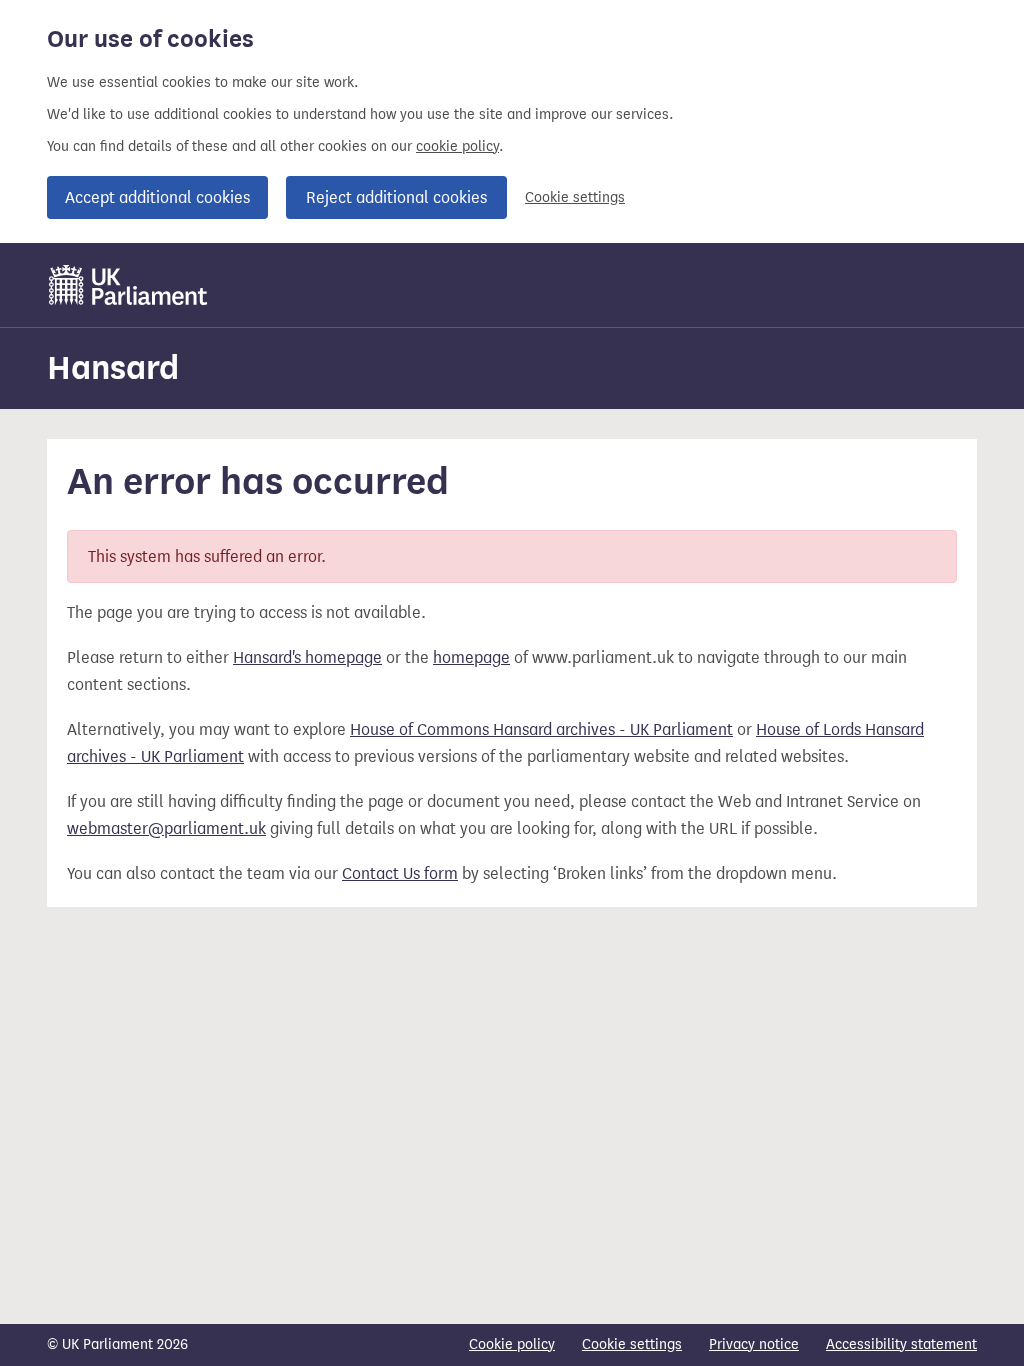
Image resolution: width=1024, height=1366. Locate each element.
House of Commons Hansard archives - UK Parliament (541, 729)
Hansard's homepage (307, 657)
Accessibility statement (901, 1344)
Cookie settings (575, 197)
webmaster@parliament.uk (166, 828)
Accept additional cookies (157, 197)
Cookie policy (512, 1344)
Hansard (113, 367)
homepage (471, 657)
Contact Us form (400, 873)
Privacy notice (754, 1344)
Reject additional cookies (396, 197)
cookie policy (457, 146)
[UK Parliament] (128, 285)
